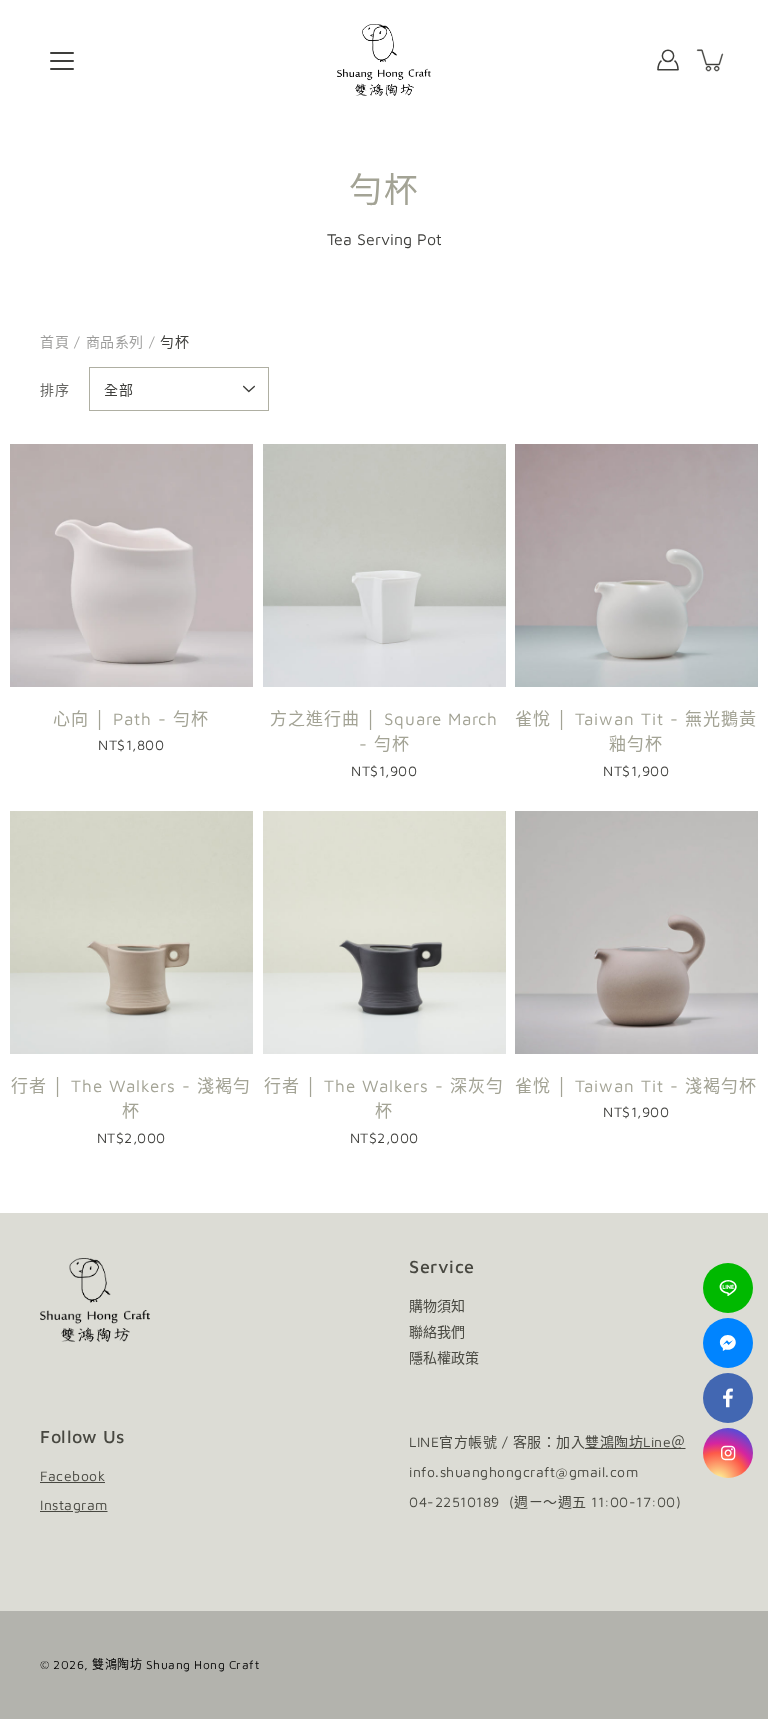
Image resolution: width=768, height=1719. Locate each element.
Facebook (72, 1475)
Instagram (74, 1504)
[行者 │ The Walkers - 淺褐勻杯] (131, 932)
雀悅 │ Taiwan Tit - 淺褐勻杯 (637, 1086)
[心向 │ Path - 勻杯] (131, 565)
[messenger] (728, 1343)
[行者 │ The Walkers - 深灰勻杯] (384, 932)
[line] (728, 1288)
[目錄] (62, 61)
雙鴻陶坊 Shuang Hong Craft (175, 1664)
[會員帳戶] (668, 60)
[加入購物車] (712, 60)
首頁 (54, 341)
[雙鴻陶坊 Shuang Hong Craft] (384, 60)
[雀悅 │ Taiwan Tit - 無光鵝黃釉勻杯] (636, 565)
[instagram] (728, 1453)
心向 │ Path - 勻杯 (131, 719)
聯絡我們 (437, 1331)
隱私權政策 (444, 1357)
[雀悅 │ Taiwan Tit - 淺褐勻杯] (636, 932)
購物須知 (437, 1305)
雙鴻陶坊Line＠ (635, 1441)
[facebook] (728, 1398)
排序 (54, 389)
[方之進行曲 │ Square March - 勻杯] (384, 565)
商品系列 (115, 341)
